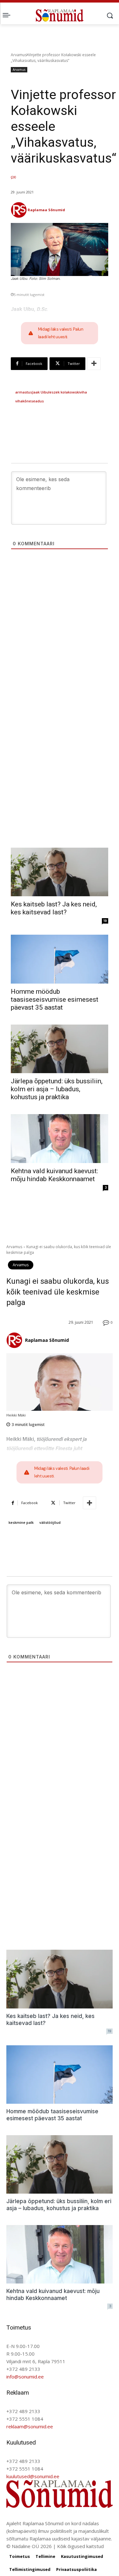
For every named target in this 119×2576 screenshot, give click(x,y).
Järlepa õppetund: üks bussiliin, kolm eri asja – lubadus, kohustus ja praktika (57, 1089)
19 (105, 921)
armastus (24, 392)
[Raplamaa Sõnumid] (19, 210)
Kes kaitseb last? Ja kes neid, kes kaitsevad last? (54, 908)
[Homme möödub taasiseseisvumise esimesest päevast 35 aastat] (60, 959)
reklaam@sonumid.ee (30, 2426)
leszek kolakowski (64, 392)
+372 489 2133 (23, 2369)
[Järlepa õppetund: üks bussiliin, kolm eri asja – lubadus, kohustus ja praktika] (60, 1049)
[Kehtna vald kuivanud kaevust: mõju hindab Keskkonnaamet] (60, 1139)
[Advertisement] (60, 645)
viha (83, 392)
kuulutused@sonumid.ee (33, 2476)
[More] (94, 364)
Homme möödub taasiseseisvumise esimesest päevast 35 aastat (55, 999)
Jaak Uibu (40, 392)
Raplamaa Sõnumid (46, 210)
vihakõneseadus (30, 401)
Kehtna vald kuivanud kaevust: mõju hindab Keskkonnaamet (54, 1175)
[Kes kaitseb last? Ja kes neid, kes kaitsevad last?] (60, 872)
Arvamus (19, 55)
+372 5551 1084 (25, 2419)
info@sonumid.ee (25, 2377)
